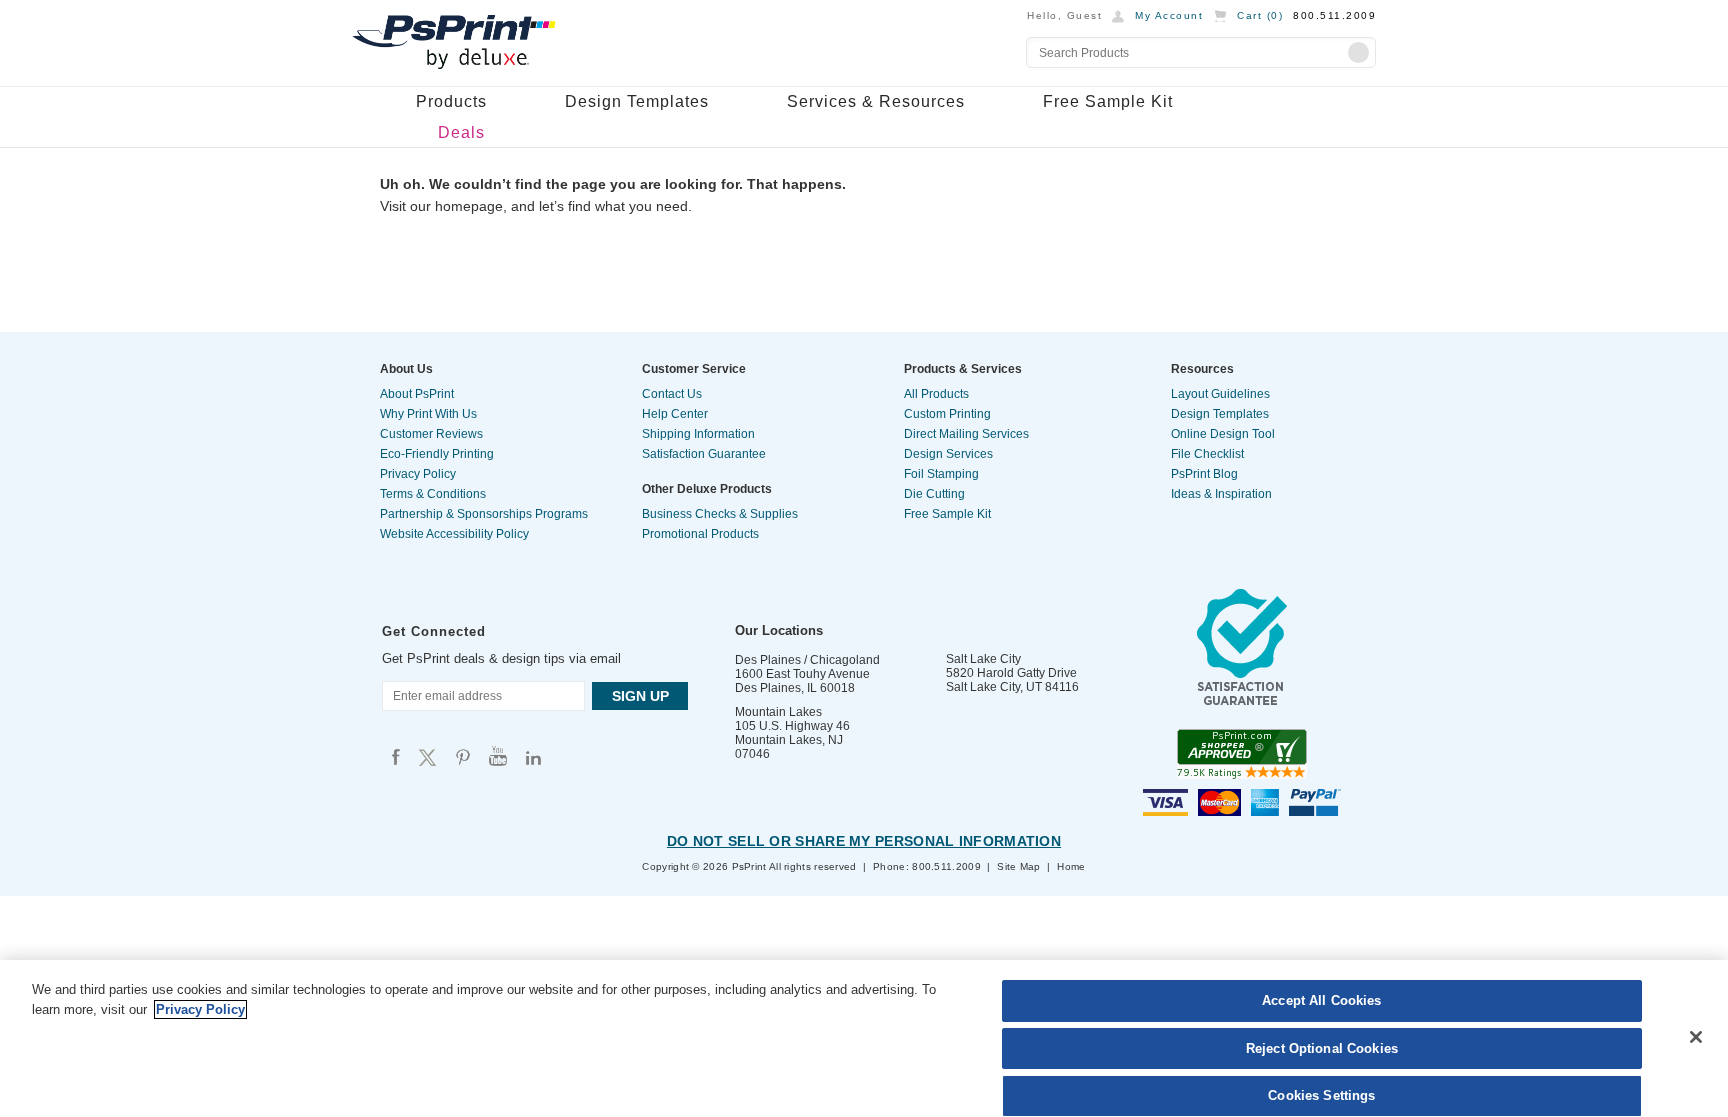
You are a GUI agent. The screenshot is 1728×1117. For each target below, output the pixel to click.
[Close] (1696, 1037)
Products (451, 101)
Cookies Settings (1321, 1095)
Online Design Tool (1223, 434)
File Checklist (1207, 454)
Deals (461, 132)
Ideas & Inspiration (1221, 494)
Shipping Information (698, 434)
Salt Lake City (983, 659)
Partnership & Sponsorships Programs (484, 514)
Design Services (948, 454)
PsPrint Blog (1204, 474)
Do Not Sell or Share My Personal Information (864, 841)
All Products (936, 394)
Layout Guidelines (1220, 394)
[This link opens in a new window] (1242, 652)
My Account (1169, 15)
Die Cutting (934, 494)
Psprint (396, 756)
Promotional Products (700, 534)
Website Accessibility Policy (454, 534)
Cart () (1260, 15)
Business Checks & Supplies (720, 514)
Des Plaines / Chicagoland (807, 660)
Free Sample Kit (1108, 101)
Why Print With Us (428, 414)
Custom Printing (947, 414)
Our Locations (779, 630)
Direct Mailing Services (966, 434)
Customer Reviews (431, 434)
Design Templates (637, 101)
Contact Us (672, 394)
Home (1071, 866)
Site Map (1018, 866)
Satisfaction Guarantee (704, 454)
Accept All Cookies (1321, 1000)
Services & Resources (876, 101)
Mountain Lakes (778, 712)
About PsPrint (417, 394)
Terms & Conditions (433, 494)
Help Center (675, 414)
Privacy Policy (418, 474)
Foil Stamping (941, 474)
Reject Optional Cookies (1322, 1048)
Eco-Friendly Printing (437, 454)
